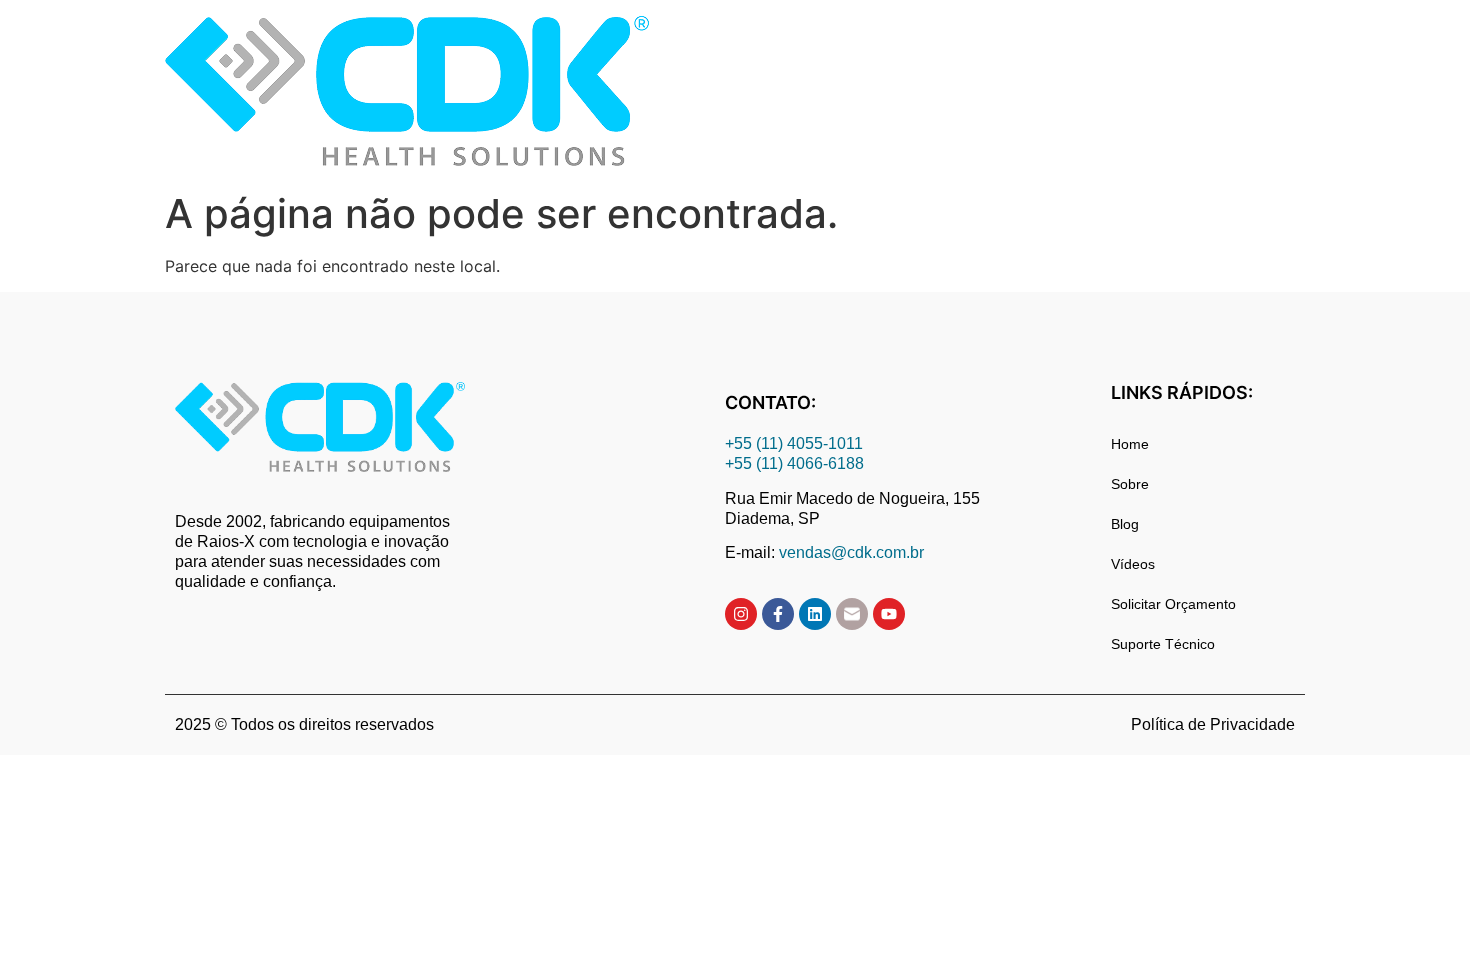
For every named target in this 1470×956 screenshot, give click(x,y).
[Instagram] (741, 614)
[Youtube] (889, 614)
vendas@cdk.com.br (851, 552)
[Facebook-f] (778, 614)
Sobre (1130, 484)
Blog (1125, 524)
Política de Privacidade (1213, 724)
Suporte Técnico (1163, 644)
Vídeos (1133, 564)
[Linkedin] (815, 614)
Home (1130, 444)
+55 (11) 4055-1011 (796, 443)
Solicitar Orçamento (1173, 604)
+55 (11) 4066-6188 (794, 463)
